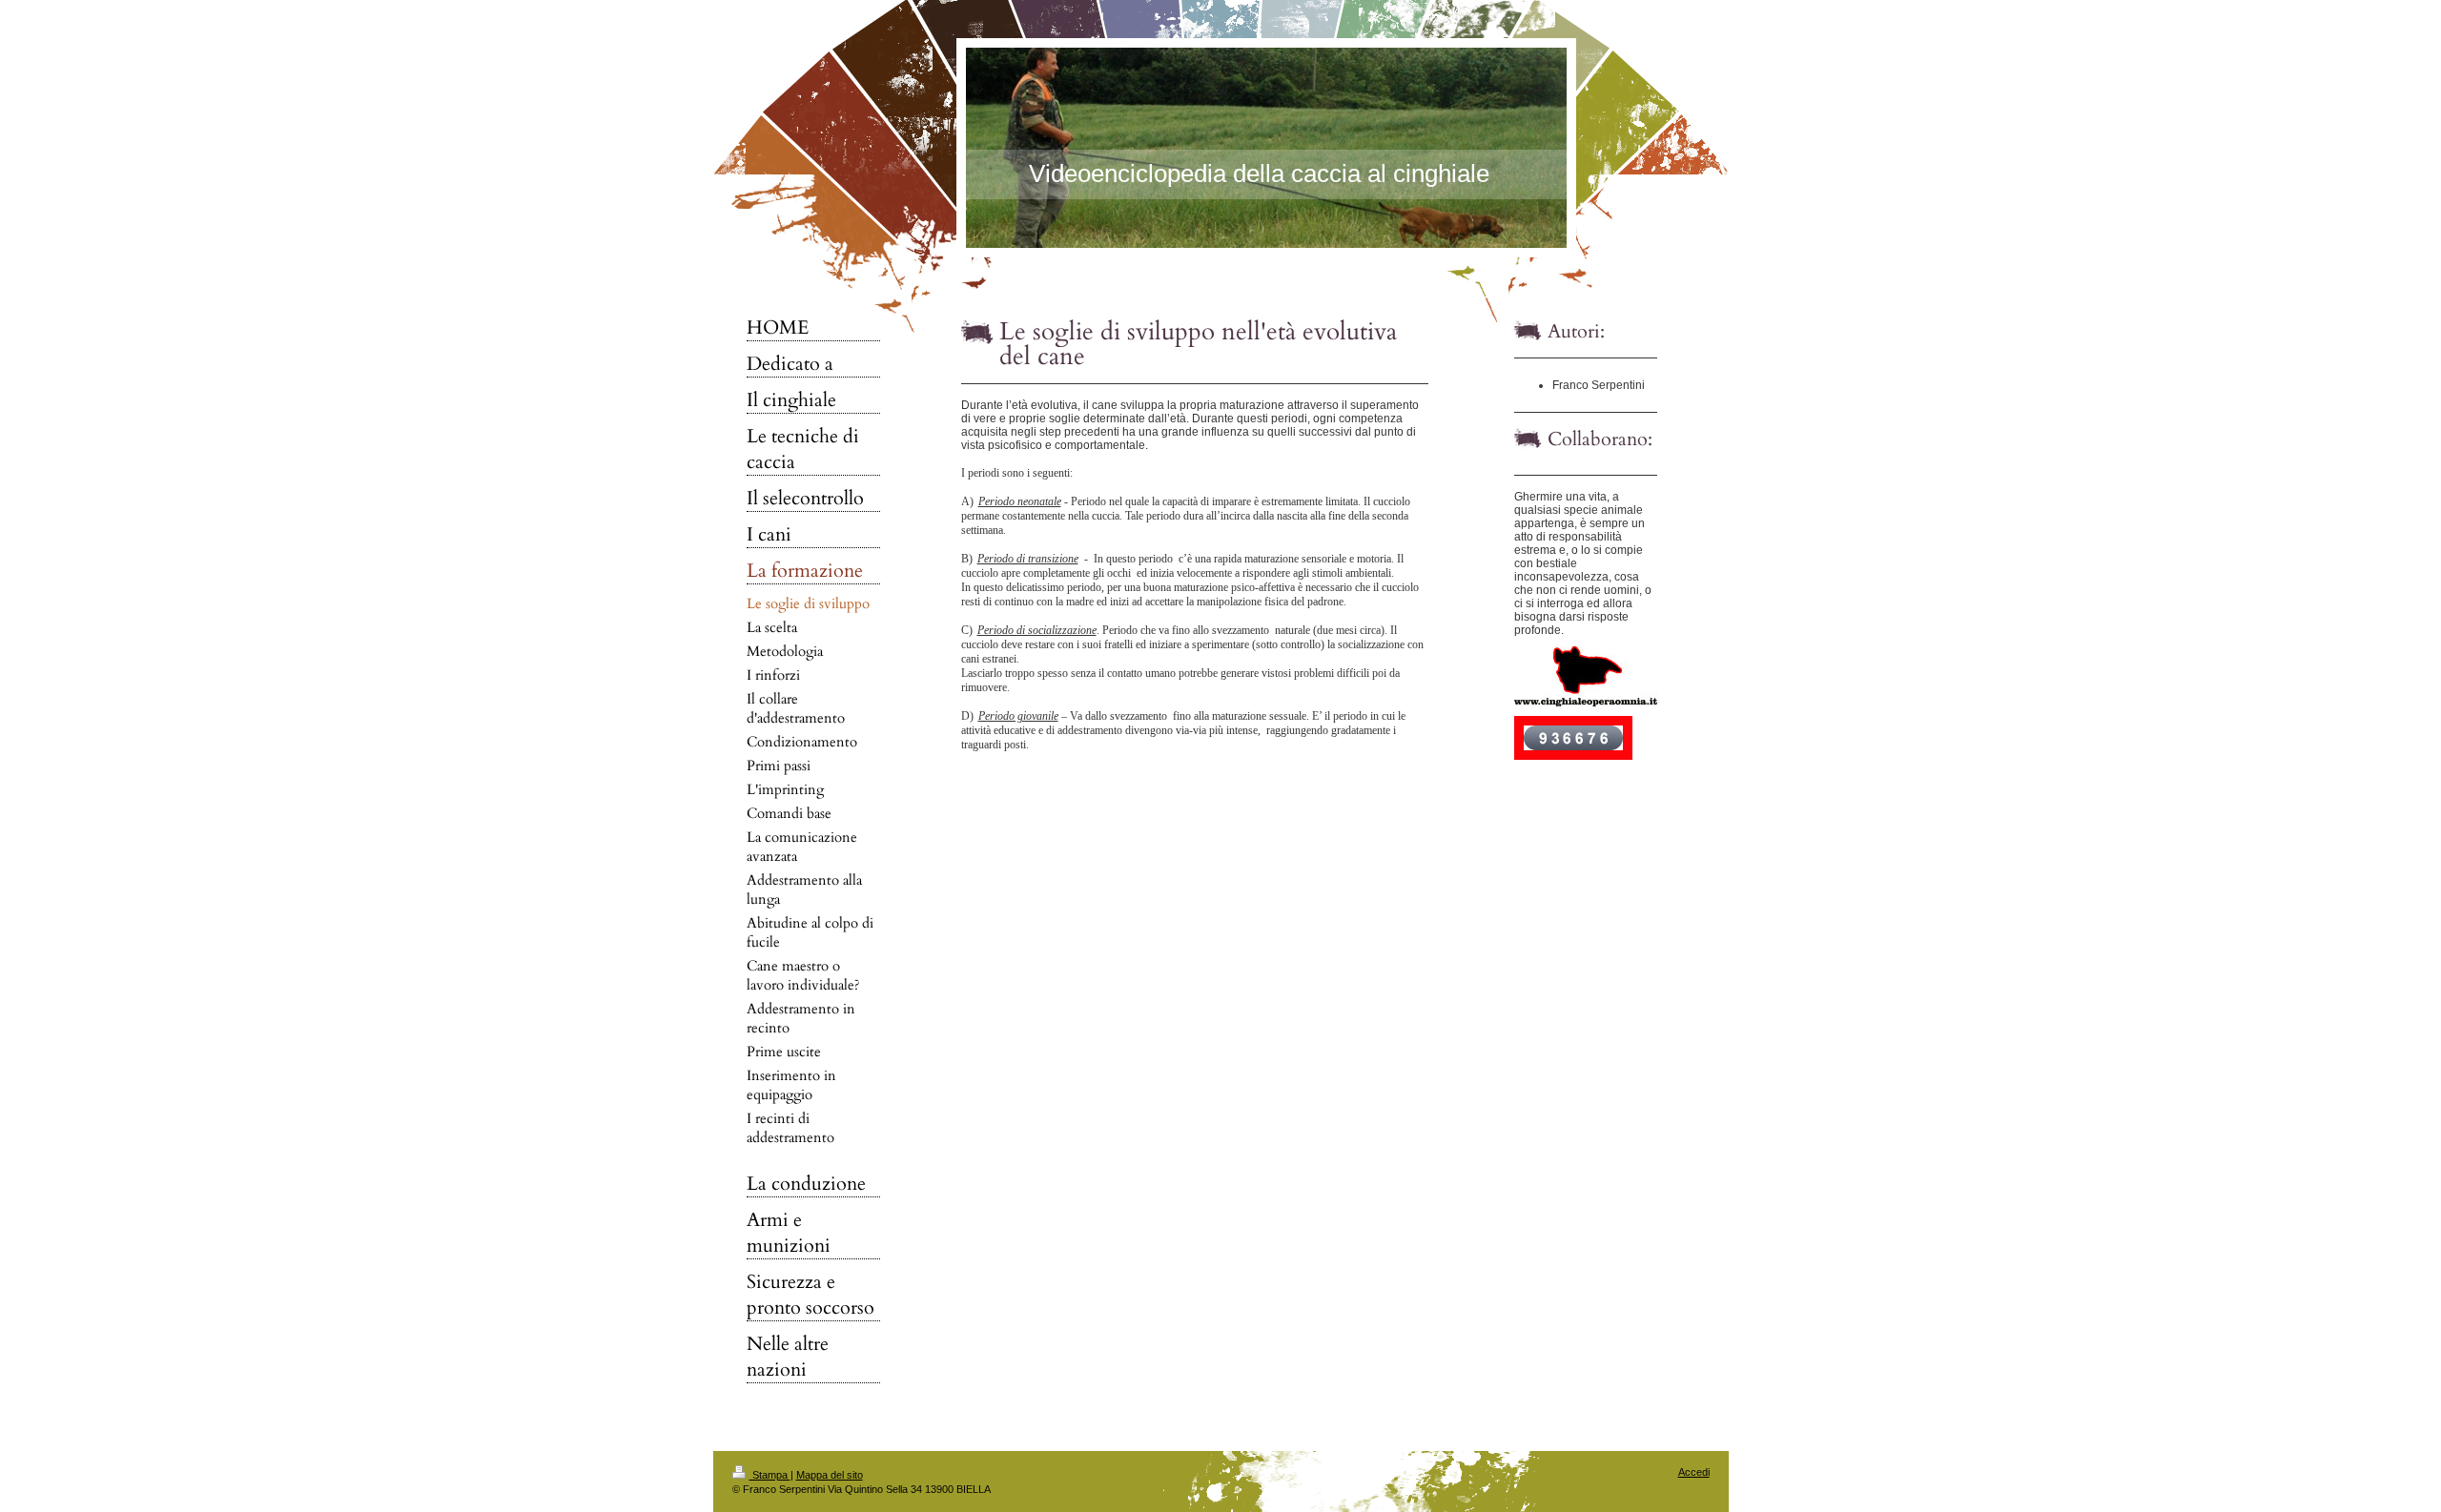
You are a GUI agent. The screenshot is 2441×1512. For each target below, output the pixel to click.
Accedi (1694, 1472)
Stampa (770, 1475)
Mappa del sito (830, 1475)
